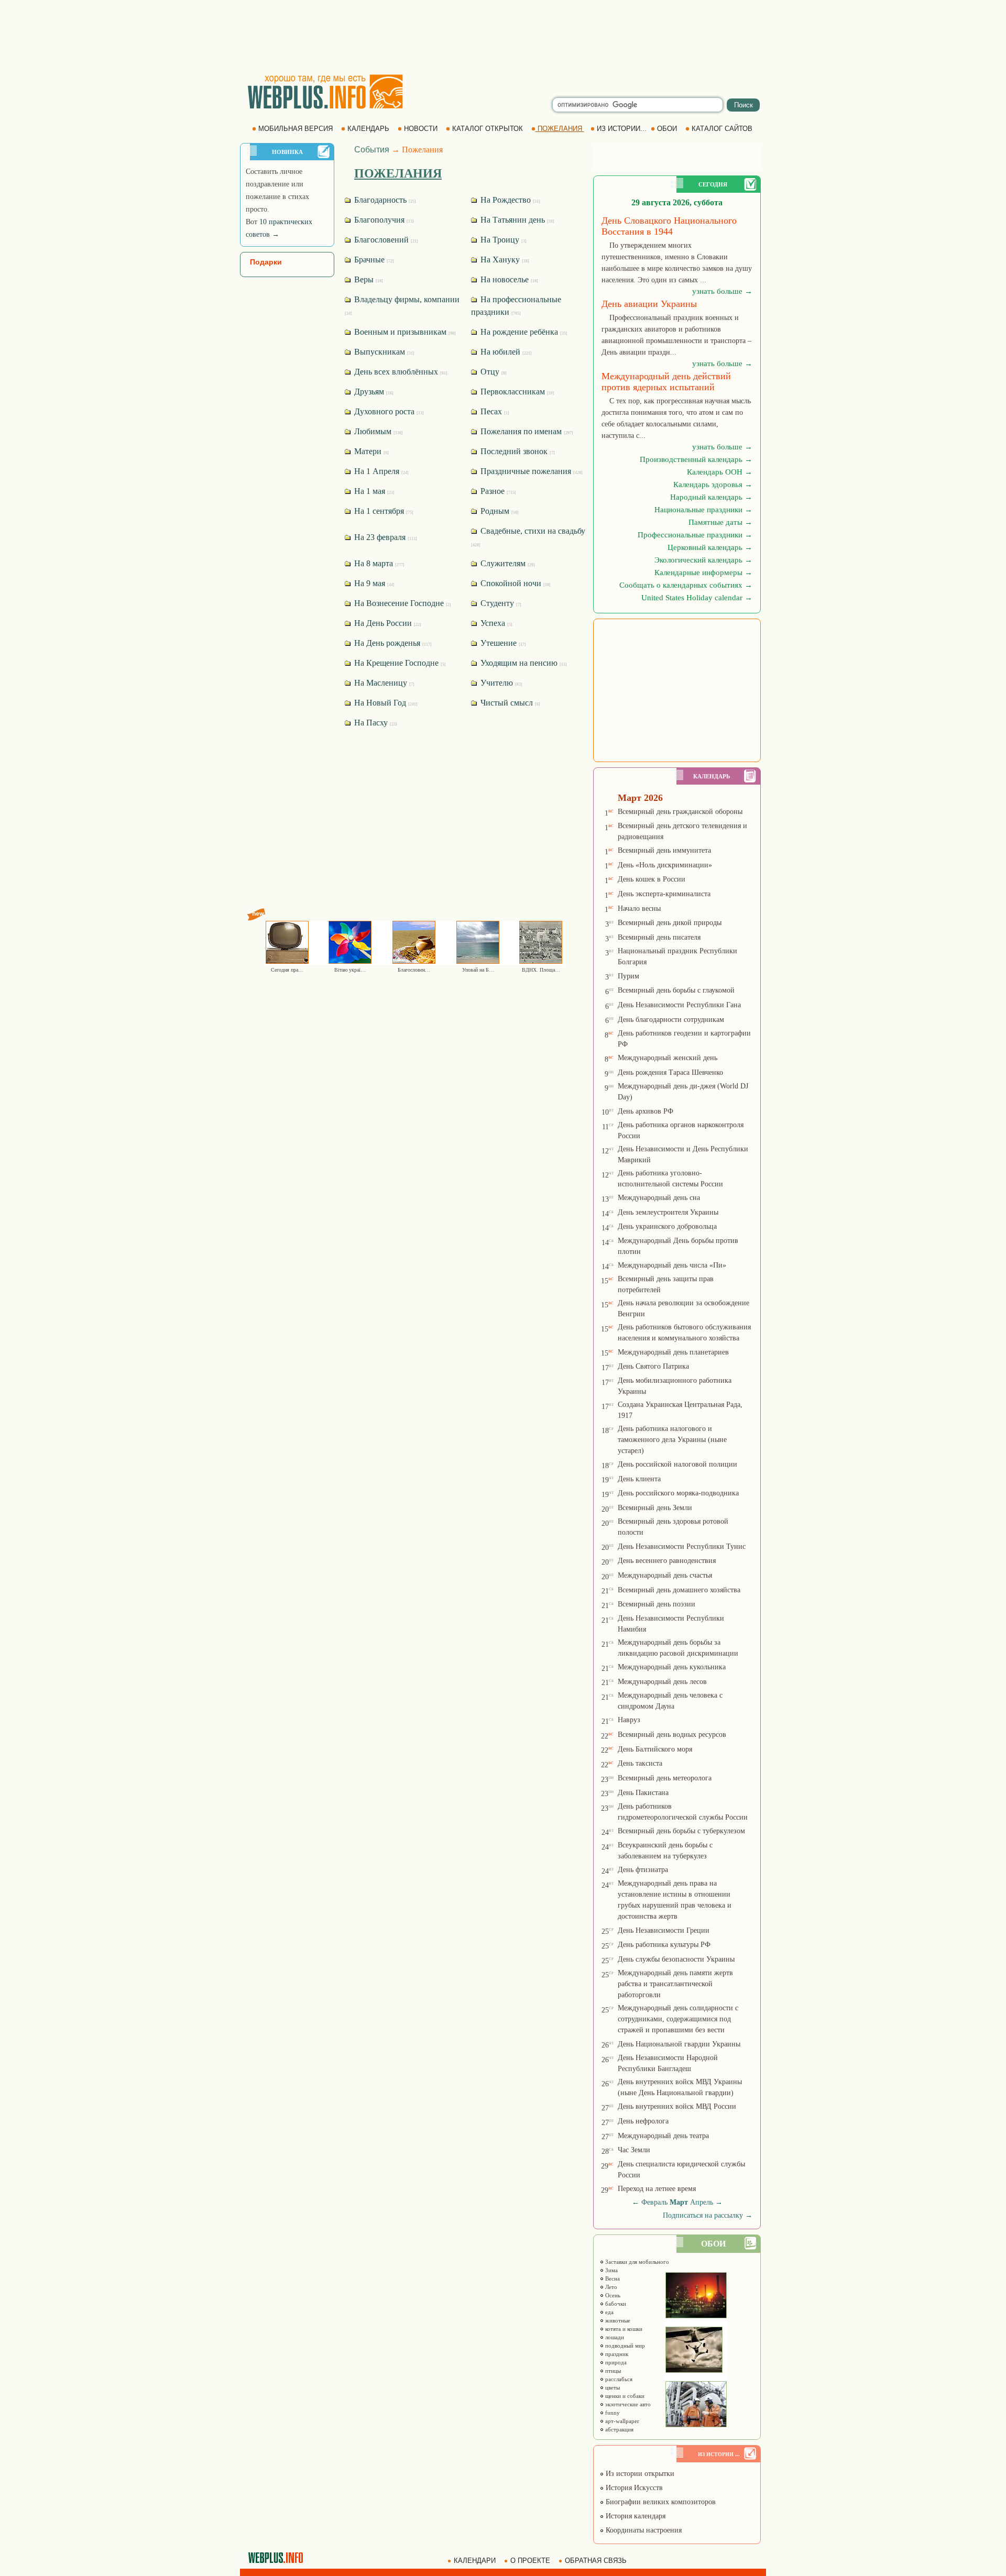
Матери (370, 451)
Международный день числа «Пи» (672, 1265)
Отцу (493, 372)
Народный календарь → (711, 497)
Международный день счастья (665, 1575)
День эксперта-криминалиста (664, 894)
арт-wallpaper (621, 2421)
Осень (612, 2295)
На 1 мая (373, 491)
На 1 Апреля (380, 471)
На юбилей (505, 352)
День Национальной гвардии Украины (679, 2044)
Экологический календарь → (703, 560)
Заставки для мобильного (636, 2262)
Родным (499, 511)
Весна (612, 2278)
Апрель (702, 2202)
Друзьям (373, 392)
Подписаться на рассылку (708, 2215)
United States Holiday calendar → (697, 598)
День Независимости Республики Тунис (682, 1546)
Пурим (628, 976)
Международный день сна (659, 1198)
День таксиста (640, 1763)
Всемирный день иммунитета (664, 850)
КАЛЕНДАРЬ (368, 129)
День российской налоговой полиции (677, 1464)
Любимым (378, 431)
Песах (494, 411)
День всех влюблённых (400, 372)
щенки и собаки (624, 2396)
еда (609, 2312)
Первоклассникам (516, 392)
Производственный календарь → (696, 459)
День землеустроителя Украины (668, 1212)
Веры (368, 279)
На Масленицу (383, 683)
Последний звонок (517, 451)
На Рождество (509, 200)
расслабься (618, 2379)
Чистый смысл (509, 703)
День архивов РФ (646, 1111)
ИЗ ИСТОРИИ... (622, 129)
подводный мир (624, 2346)
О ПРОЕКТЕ (530, 2561)
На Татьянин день (516, 220)
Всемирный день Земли (655, 1508)
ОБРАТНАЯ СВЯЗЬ (596, 2561)
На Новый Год (385, 703)
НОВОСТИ (421, 129)
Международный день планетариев (673, 1352)
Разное (497, 491)
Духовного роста (388, 411)
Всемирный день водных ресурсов (672, 1735)
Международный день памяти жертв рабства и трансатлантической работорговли (675, 1984)
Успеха (495, 623)
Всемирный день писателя (659, 937)
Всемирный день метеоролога (665, 1778)
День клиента (639, 1479)
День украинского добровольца (667, 1226)
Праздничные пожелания (531, 471)
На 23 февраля (385, 537)
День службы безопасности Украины (676, 1959)
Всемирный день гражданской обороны (680, 812)
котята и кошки (623, 2329)
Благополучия (383, 220)
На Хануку (504, 260)
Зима (611, 2270)
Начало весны (639, 909)
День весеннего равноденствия (667, 1561)
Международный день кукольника (672, 1667)
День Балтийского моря (655, 1749)
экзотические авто (627, 2404)
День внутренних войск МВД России (677, 2106)
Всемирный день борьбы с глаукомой (676, 990)
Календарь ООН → (720, 472)
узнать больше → (722, 291)
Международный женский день (668, 1058)
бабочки (615, 2304)
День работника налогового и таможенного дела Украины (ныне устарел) (672, 1440)
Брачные (373, 260)
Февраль (654, 2202)
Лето (610, 2287)
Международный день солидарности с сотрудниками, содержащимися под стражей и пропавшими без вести (678, 2019)
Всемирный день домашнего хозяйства (679, 1590)
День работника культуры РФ (664, 1945)
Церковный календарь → (710, 547)
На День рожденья (392, 643)
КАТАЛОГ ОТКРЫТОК (488, 129)
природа (615, 2362)
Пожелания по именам (526, 431)
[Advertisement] (503, 37)
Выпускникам (383, 352)
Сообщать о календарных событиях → (686, 585)
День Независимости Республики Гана (679, 1005)
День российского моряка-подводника (678, 1493)
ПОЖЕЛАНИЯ (560, 129)
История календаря (635, 2516)
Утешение (502, 643)
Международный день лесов (662, 1682)
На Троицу (502, 240)
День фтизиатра (643, 1870)
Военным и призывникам (404, 332)
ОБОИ (667, 129)
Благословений (385, 240)
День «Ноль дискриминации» (665, 865)
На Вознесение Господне (402, 603)
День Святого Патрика (653, 1366)
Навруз (629, 1720)
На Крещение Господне (399, 663)
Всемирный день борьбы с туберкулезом (681, 1831)
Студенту (500, 603)
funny (612, 2413)
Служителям (507, 563)
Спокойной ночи (515, 583)
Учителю (500, 683)
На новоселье (508, 279)
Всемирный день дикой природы (670, 923)
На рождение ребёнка (523, 332)
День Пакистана (643, 1793)
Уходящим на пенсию (523, 663)
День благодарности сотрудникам (671, 1020)
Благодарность (384, 200)
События (372, 150)
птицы (612, 2371)
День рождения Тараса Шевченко (670, 1072)
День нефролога (643, 2121)
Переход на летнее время (657, 2189)
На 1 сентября (383, 511)
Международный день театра (663, 2136)
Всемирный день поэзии (657, 1604)
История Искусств (633, 2488)
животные (617, 2320)
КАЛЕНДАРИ (475, 2561)
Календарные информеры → (703, 573)
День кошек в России (652, 879)
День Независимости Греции (664, 1930)
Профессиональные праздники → (695, 535)
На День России (387, 623)
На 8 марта (378, 563)
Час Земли (634, 2150)
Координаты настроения (643, 2530)
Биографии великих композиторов (660, 2502)
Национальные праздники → (703, 510)
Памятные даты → (720, 522)
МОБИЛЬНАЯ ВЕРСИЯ (296, 129)
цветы (612, 2387)
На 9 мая (373, 583)
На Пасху (375, 723)
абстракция (619, 2429)
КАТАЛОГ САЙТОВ (722, 129)
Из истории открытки (639, 2474)
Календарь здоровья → (713, 485)
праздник (616, 2354)
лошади (614, 2337)
